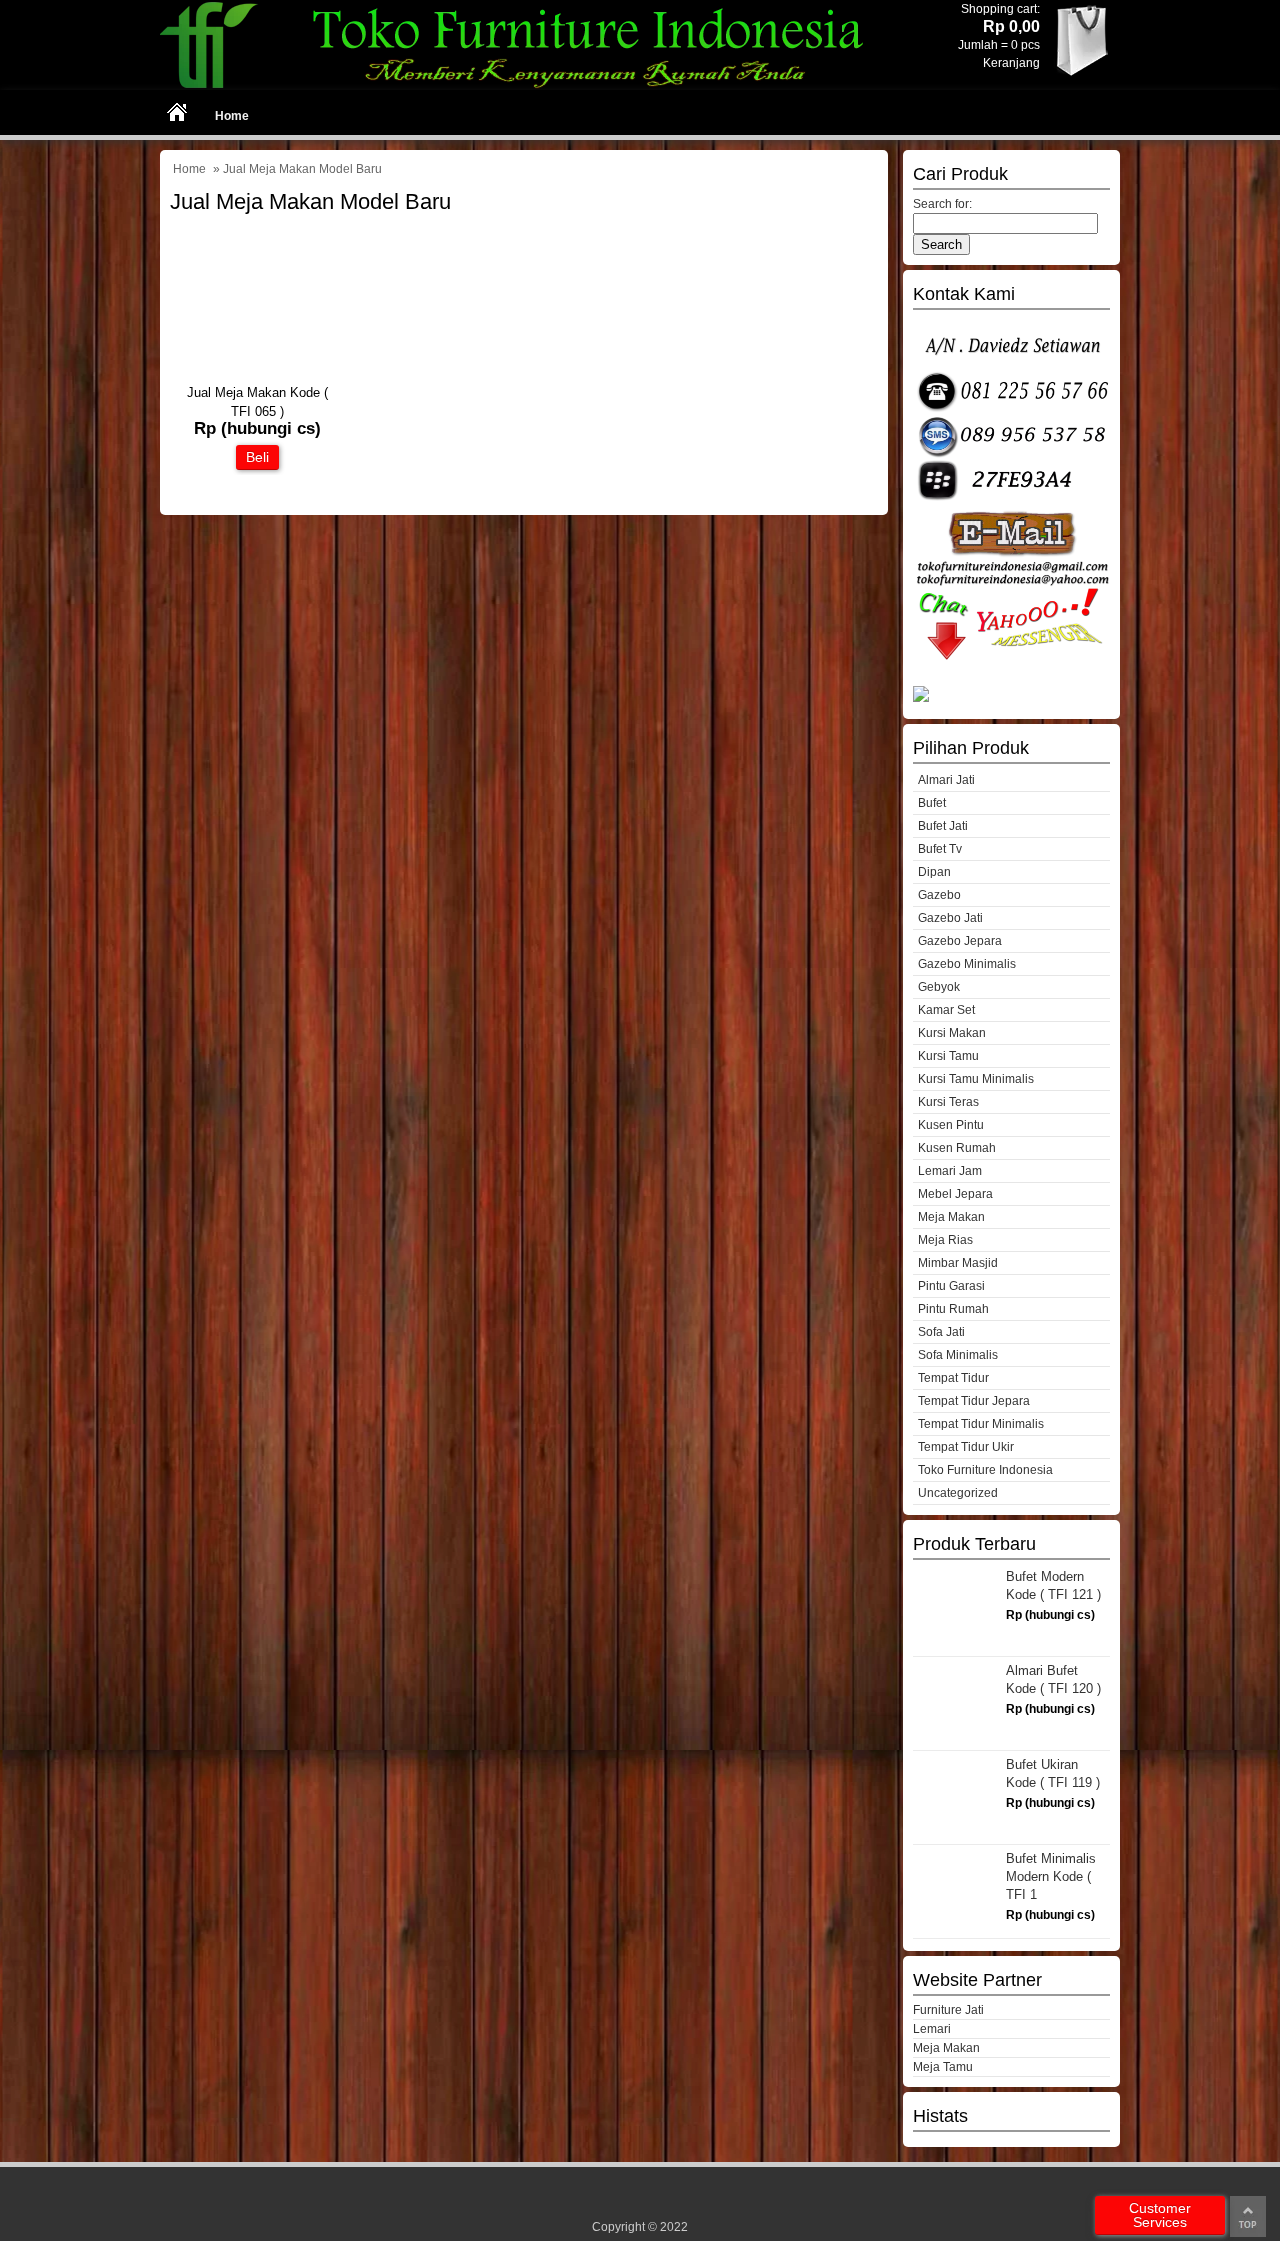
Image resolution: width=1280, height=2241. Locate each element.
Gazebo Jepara (960, 941)
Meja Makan (951, 1217)
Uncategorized (958, 1493)
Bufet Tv (940, 849)
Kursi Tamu (948, 1056)
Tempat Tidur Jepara (974, 1401)
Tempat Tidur (953, 1378)
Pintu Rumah (953, 1309)
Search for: (942, 204)
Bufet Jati (943, 826)
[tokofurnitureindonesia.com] (524, 85)
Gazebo (939, 895)
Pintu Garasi (951, 1286)
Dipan (934, 872)
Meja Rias (945, 1240)
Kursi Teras (948, 1102)
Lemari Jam (950, 1171)
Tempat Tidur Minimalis (981, 1424)
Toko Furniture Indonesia (985, 1470)
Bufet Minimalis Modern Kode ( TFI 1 (1051, 1876)
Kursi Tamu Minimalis (976, 1079)
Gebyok (939, 987)
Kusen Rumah (957, 1148)
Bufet (932, 803)
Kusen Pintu (951, 1125)
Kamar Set (946, 1010)
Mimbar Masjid (958, 1263)
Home (232, 116)
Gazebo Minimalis (967, 964)
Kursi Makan (952, 1033)
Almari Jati (946, 780)
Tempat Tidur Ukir (966, 1447)
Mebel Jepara (955, 1194)
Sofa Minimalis (958, 1355)
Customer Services (1160, 2215)
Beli (257, 457)
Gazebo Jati (950, 918)
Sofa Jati (941, 1332)
